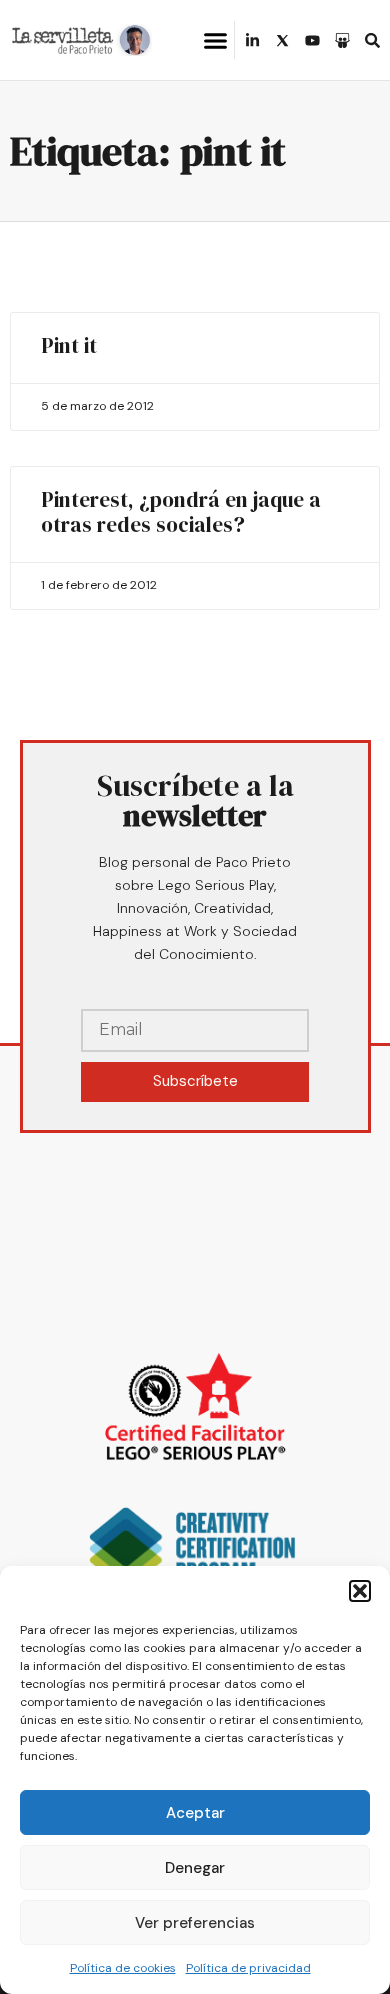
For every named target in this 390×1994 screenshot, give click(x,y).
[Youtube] (312, 40)
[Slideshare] (342, 40)
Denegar (195, 1868)
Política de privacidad (248, 1968)
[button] (360, 1591)
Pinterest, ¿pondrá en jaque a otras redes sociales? (181, 512)
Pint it (69, 345)
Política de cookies (123, 1968)
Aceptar (195, 1813)
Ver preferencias (195, 1923)
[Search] (372, 40)
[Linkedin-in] (252, 40)
